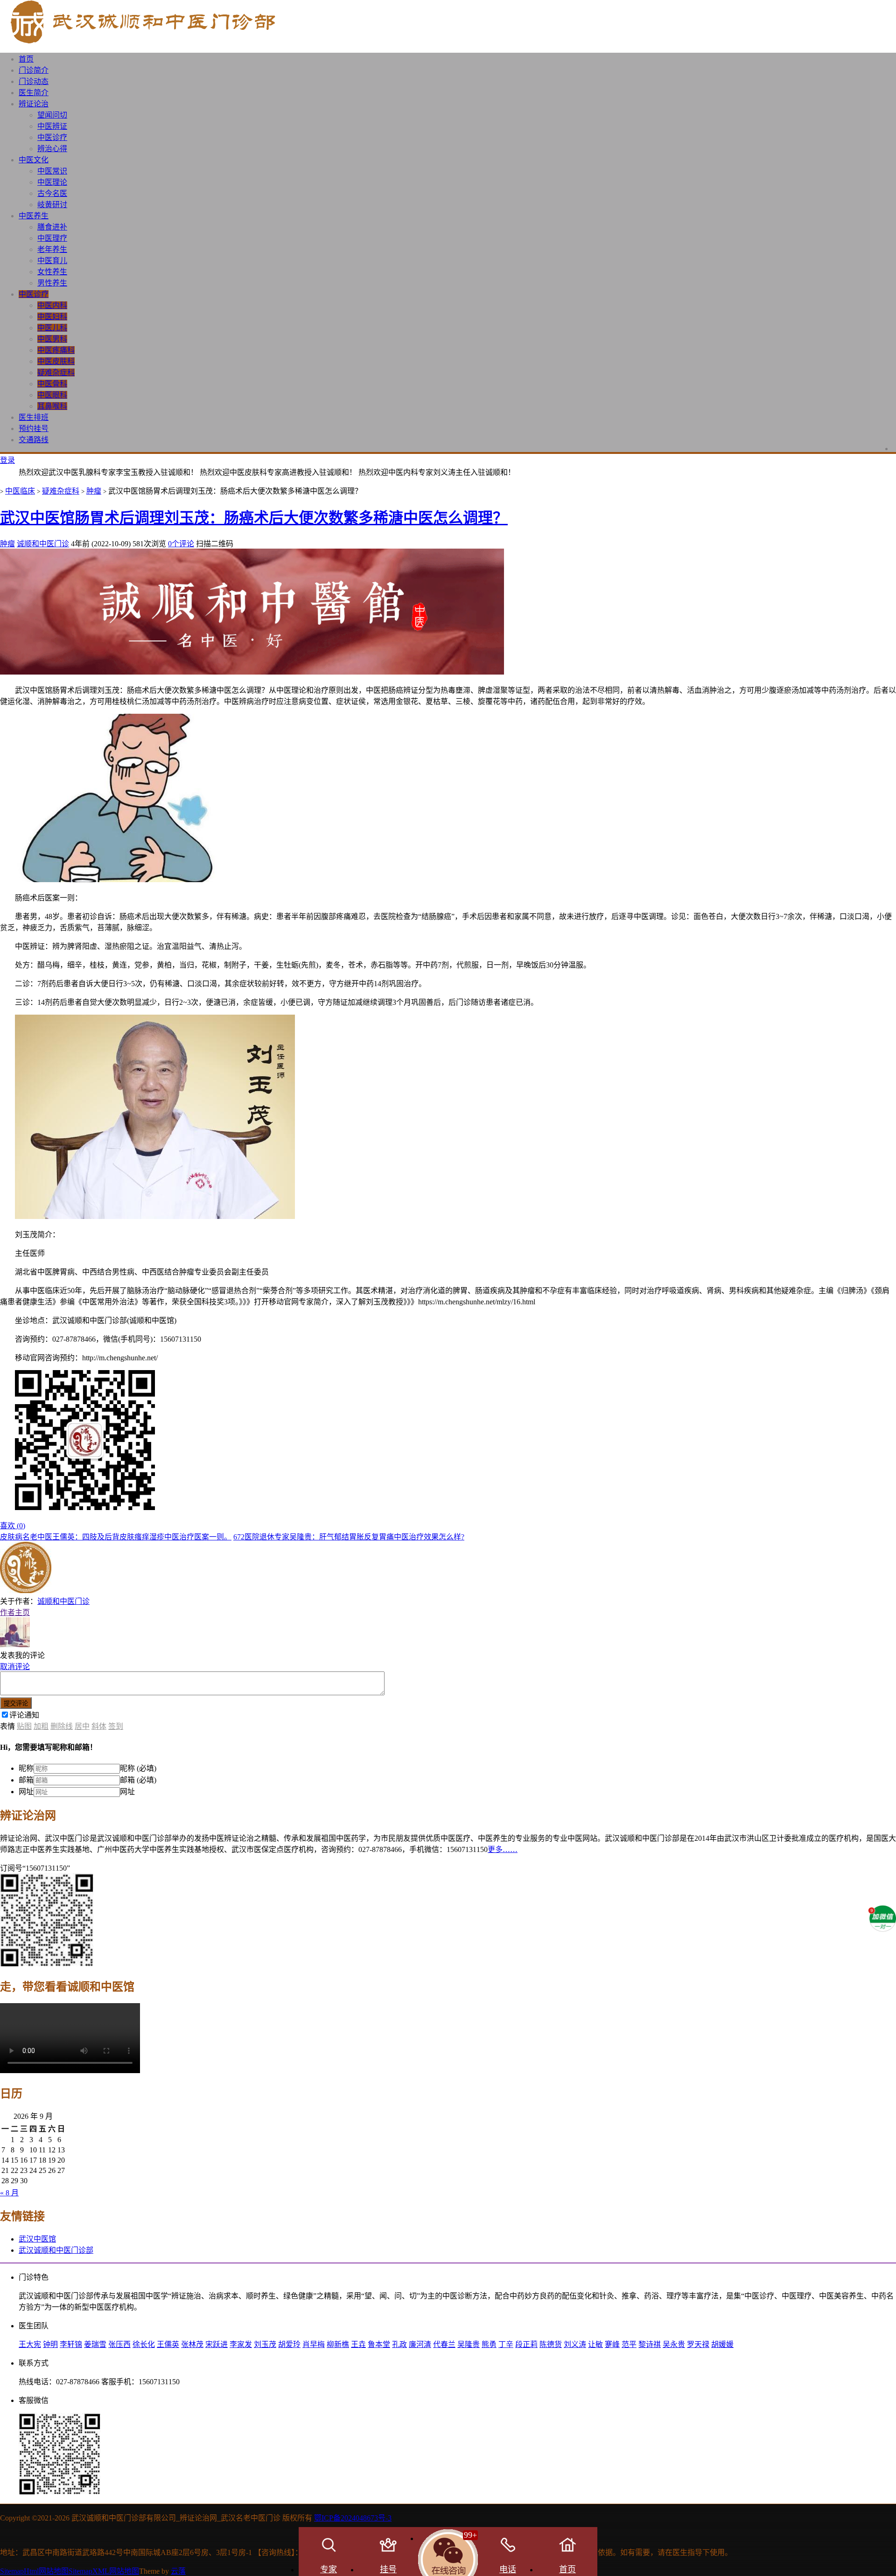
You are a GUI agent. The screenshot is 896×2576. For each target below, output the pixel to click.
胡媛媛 (722, 2344)
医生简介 (34, 93)
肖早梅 (314, 2344)
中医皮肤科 (56, 361)
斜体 (99, 1726)
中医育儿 (52, 261)
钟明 (50, 2344)
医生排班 (34, 417)
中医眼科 (52, 395)
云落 (178, 2571)
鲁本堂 (379, 2344)
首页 (26, 59)
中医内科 (52, 305)
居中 (82, 1726)
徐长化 (144, 2344)
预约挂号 (34, 428)
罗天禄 (698, 2344)
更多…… (503, 1849)
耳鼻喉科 (52, 406)
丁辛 (506, 2344)
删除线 (62, 1726)
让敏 (595, 2344)
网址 (26, 1792)
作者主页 (15, 1612)
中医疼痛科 (56, 350)
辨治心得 (52, 149)
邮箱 (26, 1780)
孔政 (399, 2344)
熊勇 (489, 2344)
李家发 (241, 2344)
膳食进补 (52, 227)
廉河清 (420, 2344)
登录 (7, 460)
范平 (629, 2344)
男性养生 (52, 283)
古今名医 (52, 193)
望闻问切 (52, 115)
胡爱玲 (289, 2344)
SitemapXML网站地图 (104, 2571)
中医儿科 (52, 328)
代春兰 (444, 2344)
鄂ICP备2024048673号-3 (353, 2518)
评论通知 (24, 1715)
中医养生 (34, 216)
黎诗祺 (650, 2344)
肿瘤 (94, 491)
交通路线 (34, 440)
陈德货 (551, 2344)
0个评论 (181, 544)
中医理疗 (52, 238)
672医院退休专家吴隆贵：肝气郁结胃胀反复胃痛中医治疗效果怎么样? (349, 1537)
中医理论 (52, 182)
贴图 (24, 1726)
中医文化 (34, 160)
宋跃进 (217, 2344)
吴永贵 (674, 2344)
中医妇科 (52, 317)
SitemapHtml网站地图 (34, 2571)
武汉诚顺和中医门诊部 (56, 2250)
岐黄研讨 (52, 205)
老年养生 (52, 249)
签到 (116, 1726)
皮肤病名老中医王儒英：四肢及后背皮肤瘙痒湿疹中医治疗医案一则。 (116, 1537)
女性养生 (52, 272)
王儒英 (168, 2344)
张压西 (119, 2344)
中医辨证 (52, 126)
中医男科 (52, 339)
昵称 (26, 1768)
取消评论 (15, 1667)
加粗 (41, 1726)
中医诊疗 (52, 137)
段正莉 (526, 2344)
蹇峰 (612, 2344)
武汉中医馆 (37, 2239)
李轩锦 (71, 2344)
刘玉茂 (265, 2344)
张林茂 (192, 2344)
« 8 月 (9, 2193)
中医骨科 (52, 384)
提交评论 (16, 1703)
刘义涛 (575, 2344)
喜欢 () (13, 1526)
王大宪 (30, 2344)
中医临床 (20, 491)
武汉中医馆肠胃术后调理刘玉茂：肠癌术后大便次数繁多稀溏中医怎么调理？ (254, 518)
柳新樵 (338, 2344)
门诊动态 (34, 81)
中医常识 (52, 171)
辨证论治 (34, 104)
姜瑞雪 (95, 2344)
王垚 (358, 2344)
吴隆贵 (469, 2344)
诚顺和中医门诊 (43, 544)
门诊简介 (34, 70)
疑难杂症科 (56, 372)
